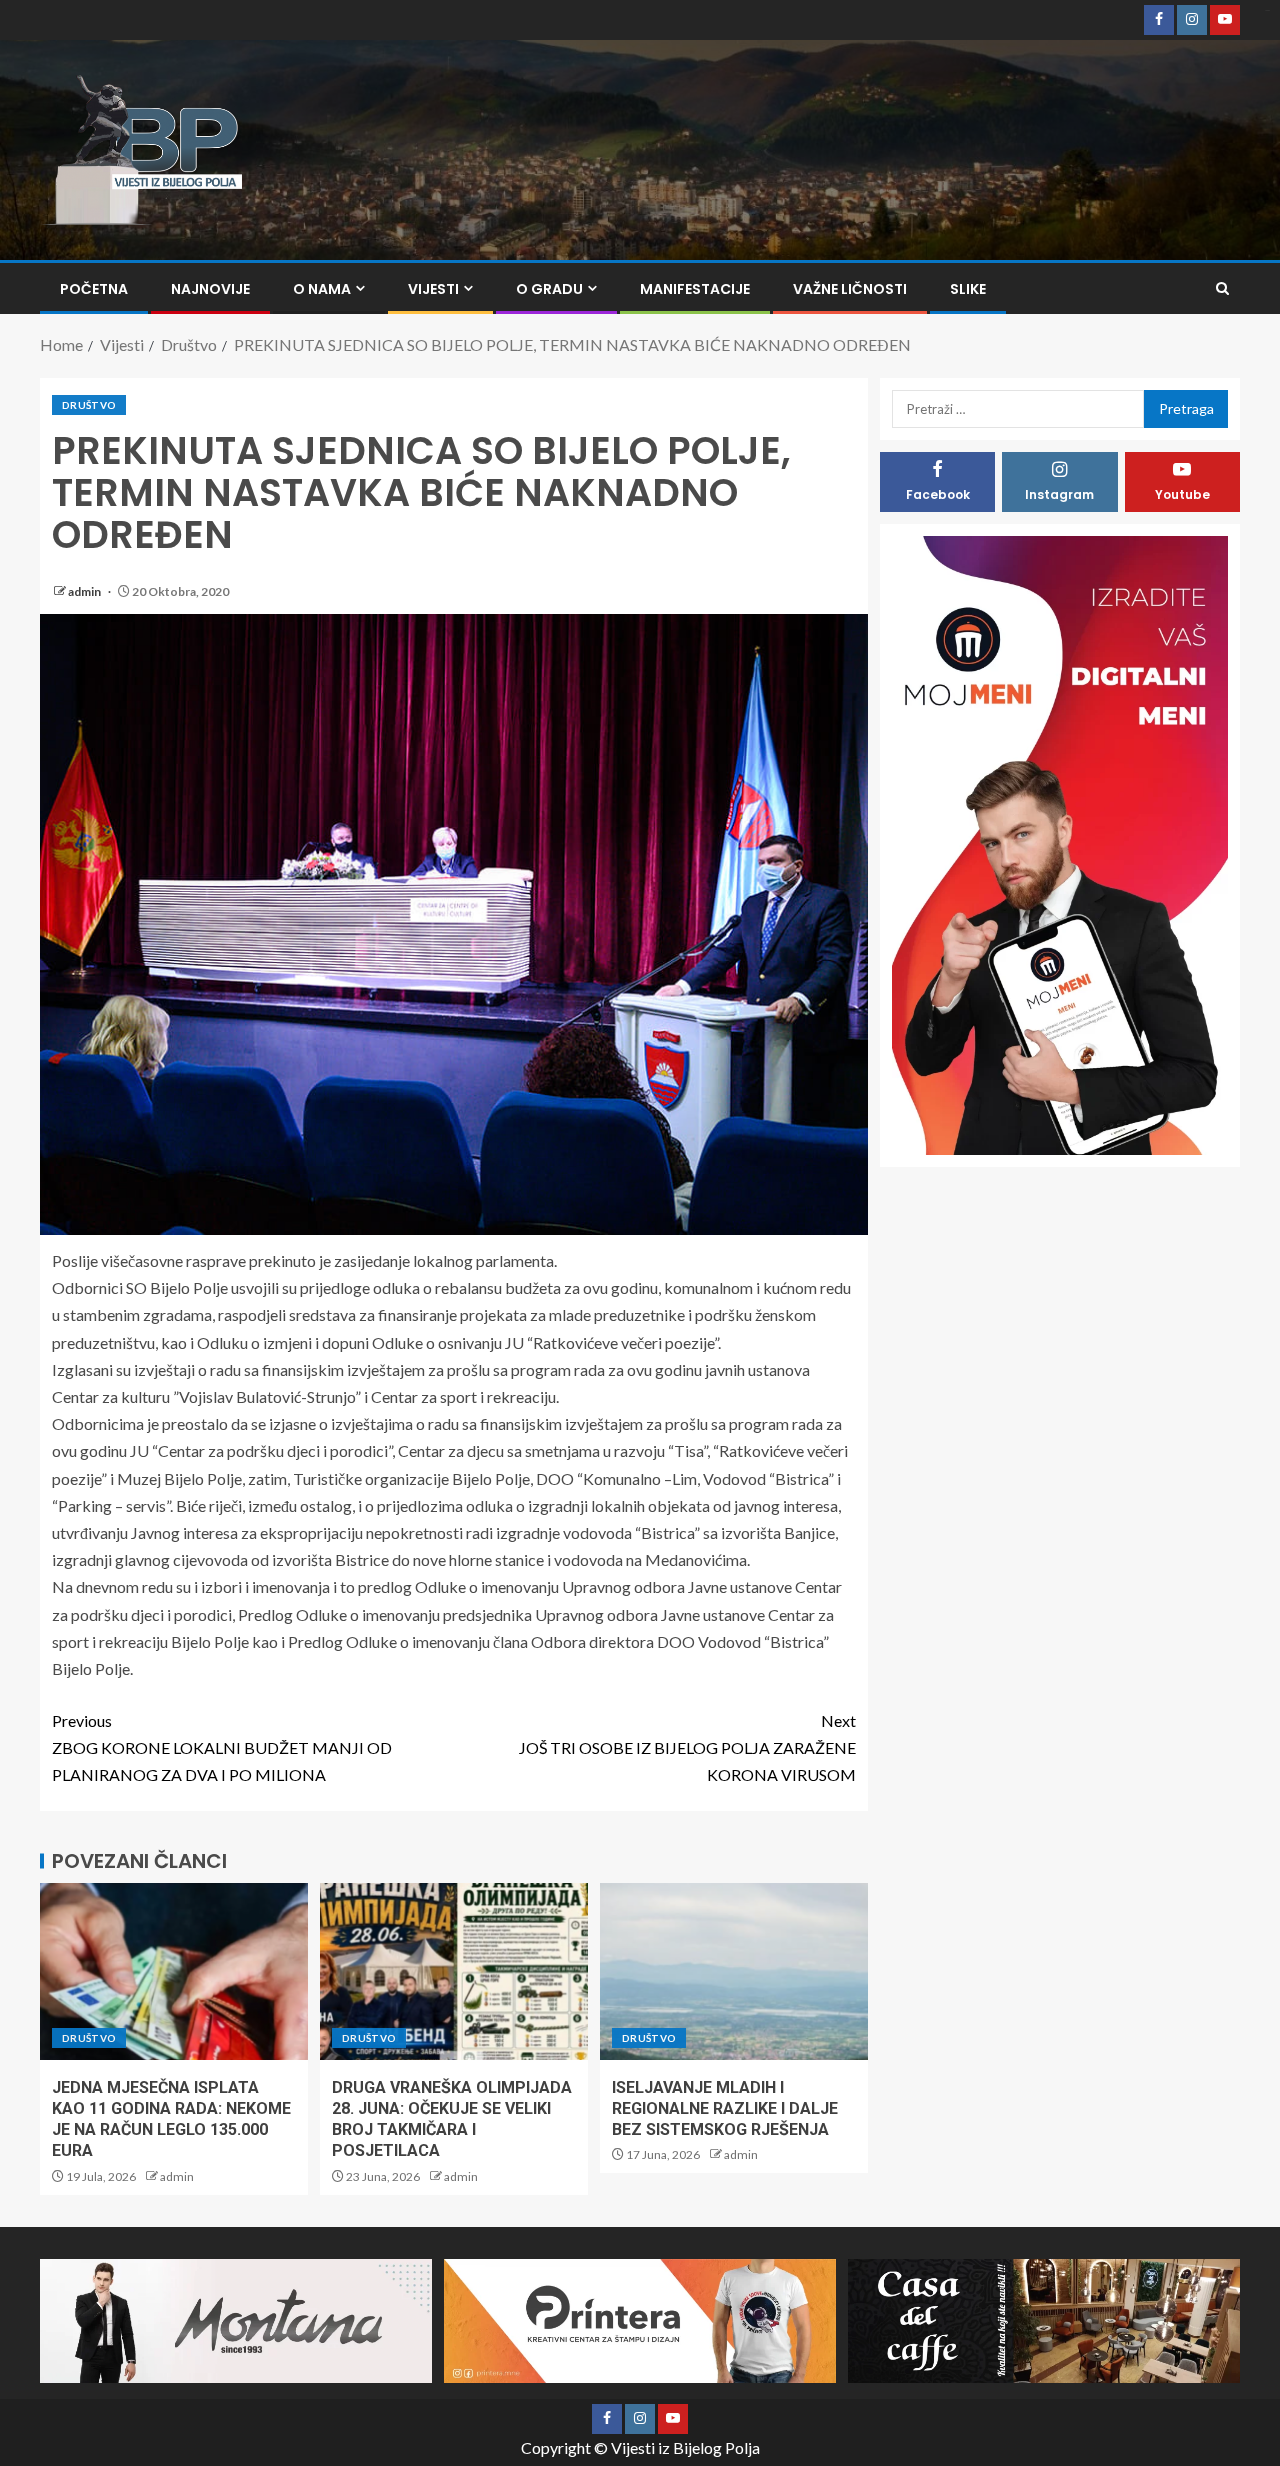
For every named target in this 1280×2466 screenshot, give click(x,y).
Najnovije (210, 289)
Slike (968, 289)
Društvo (89, 405)
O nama (322, 289)
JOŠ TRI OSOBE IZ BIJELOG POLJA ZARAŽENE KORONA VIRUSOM (687, 1747)
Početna (94, 289)
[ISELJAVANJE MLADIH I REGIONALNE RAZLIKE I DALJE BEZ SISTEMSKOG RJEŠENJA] (734, 1971)
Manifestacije (695, 289)
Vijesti (433, 289)
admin (85, 591)
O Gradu (549, 289)
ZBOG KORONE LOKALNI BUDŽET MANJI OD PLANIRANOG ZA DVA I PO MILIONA (222, 1747)
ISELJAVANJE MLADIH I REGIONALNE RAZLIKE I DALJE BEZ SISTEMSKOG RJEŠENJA (725, 2109)
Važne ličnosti (850, 289)
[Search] (1222, 288)
